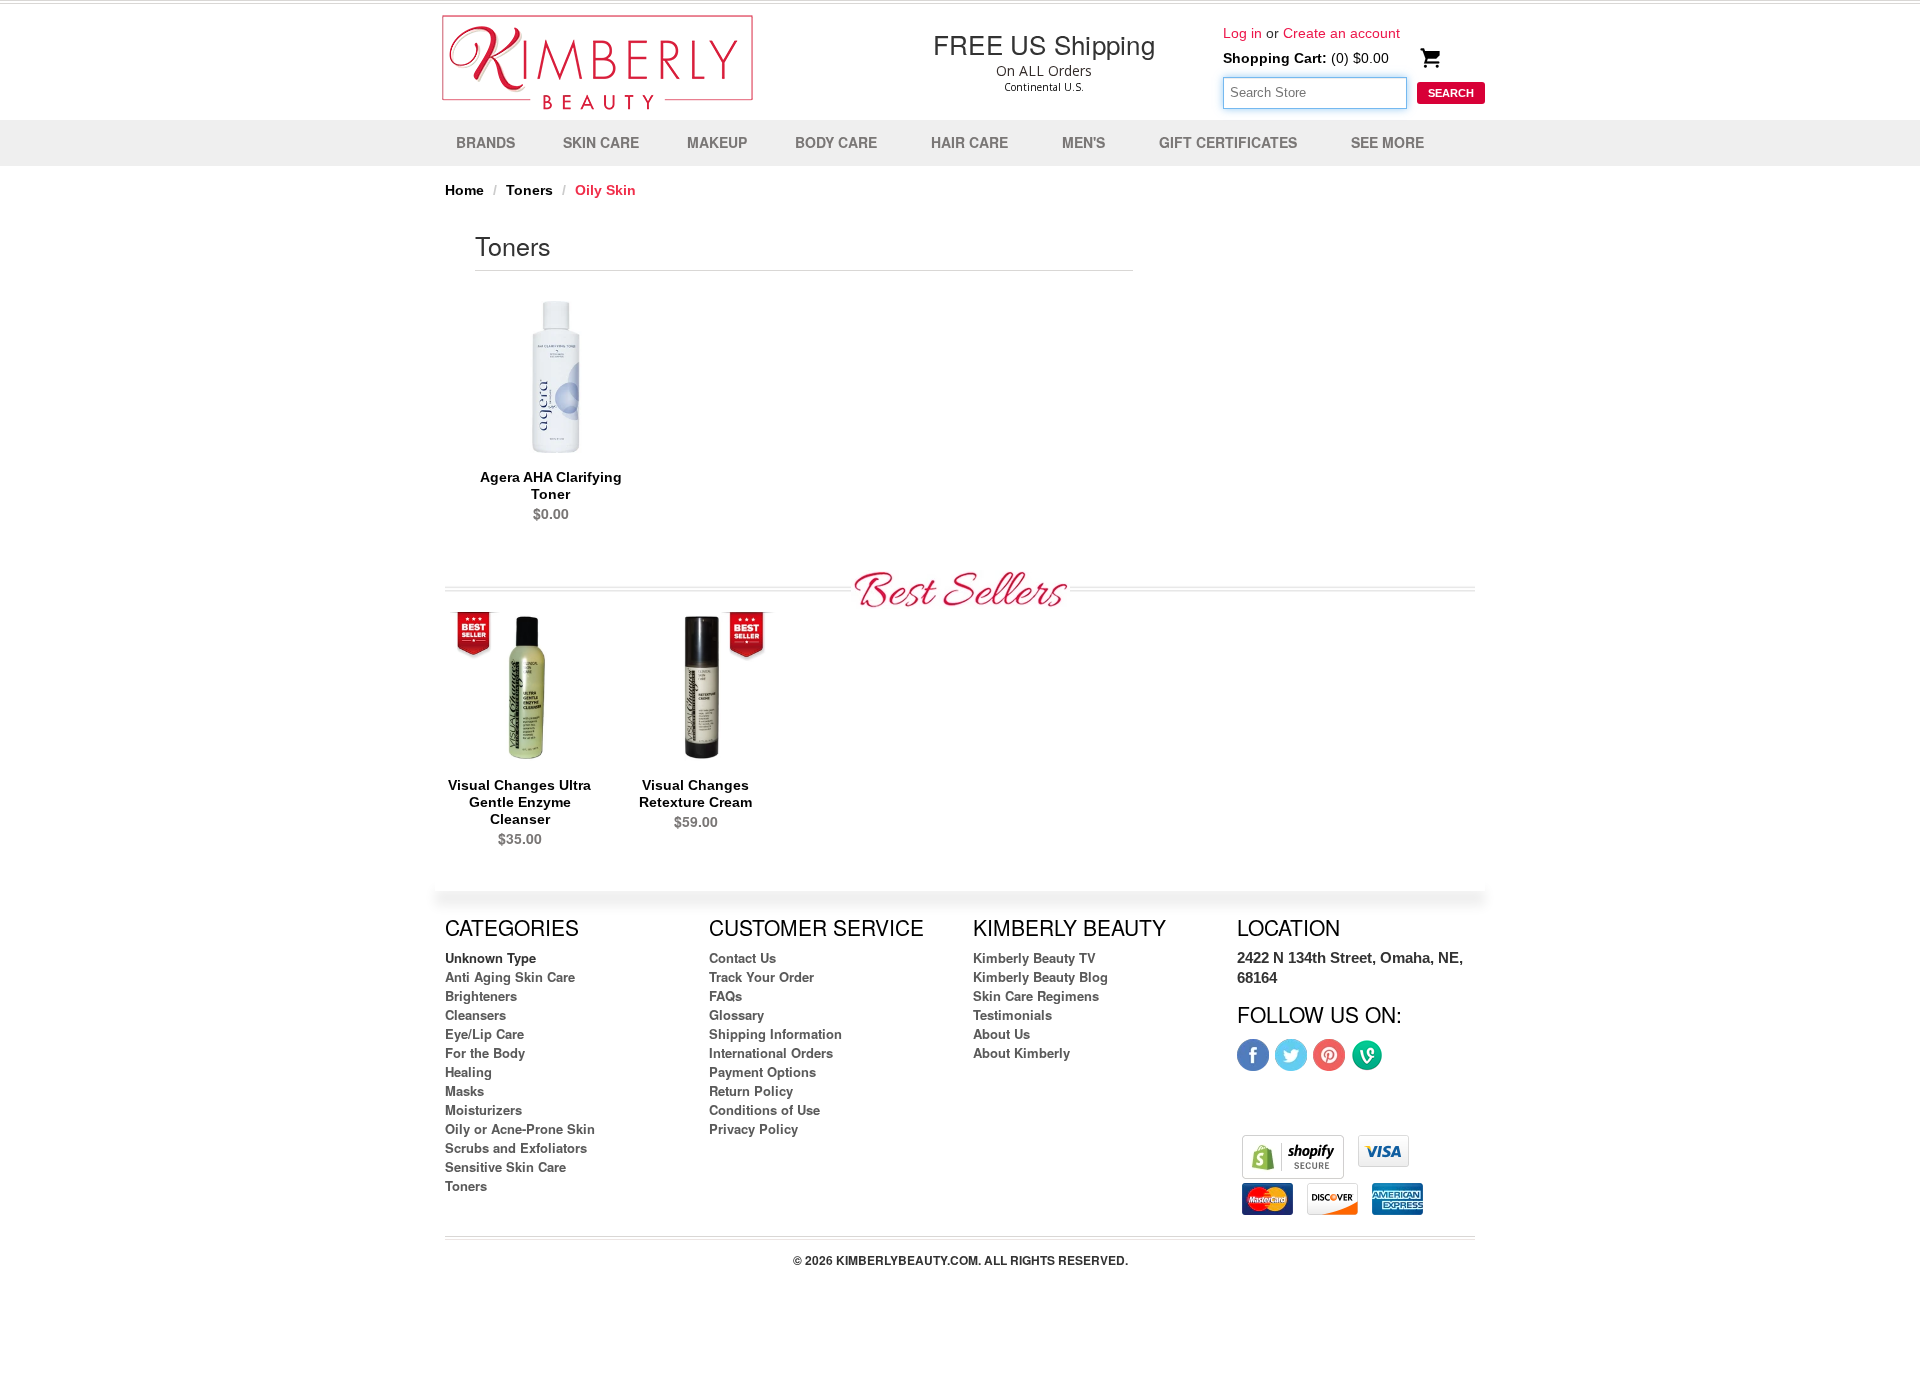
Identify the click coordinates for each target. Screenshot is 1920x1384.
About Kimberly (1021, 1052)
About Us (1001, 1033)
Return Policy (751, 1090)
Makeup (717, 142)
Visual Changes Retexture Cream (695, 793)
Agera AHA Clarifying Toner (551, 485)
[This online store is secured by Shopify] (1293, 1156)
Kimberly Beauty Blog (1040, 976)
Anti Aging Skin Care (510, 976)
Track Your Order (761, 976)
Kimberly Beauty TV (1034, 957)
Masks (464, 1090)
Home (464, 190)
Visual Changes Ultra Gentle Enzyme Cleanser (519, 802)
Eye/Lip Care (484, 1033)
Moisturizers (483, 1109)
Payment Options (762, 1071)
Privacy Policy (753, 1128)
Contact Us (742, 957)
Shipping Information (775, 1033)
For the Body (485, 1052)
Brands (485, 142)
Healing (468, 1071)
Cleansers (475, 1014)
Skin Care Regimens (1036, 995)
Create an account (1341, 33)
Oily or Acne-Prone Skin (520, 1128)
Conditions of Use (764, 1109)
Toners (529, 190)
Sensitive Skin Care (505, 1166)
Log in (1242, 33)
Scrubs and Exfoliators (516, 1147)
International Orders (771, 1052)
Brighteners (481, 995)
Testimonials (1012, 1014)
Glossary (736, 1014)
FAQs (725, 995)
